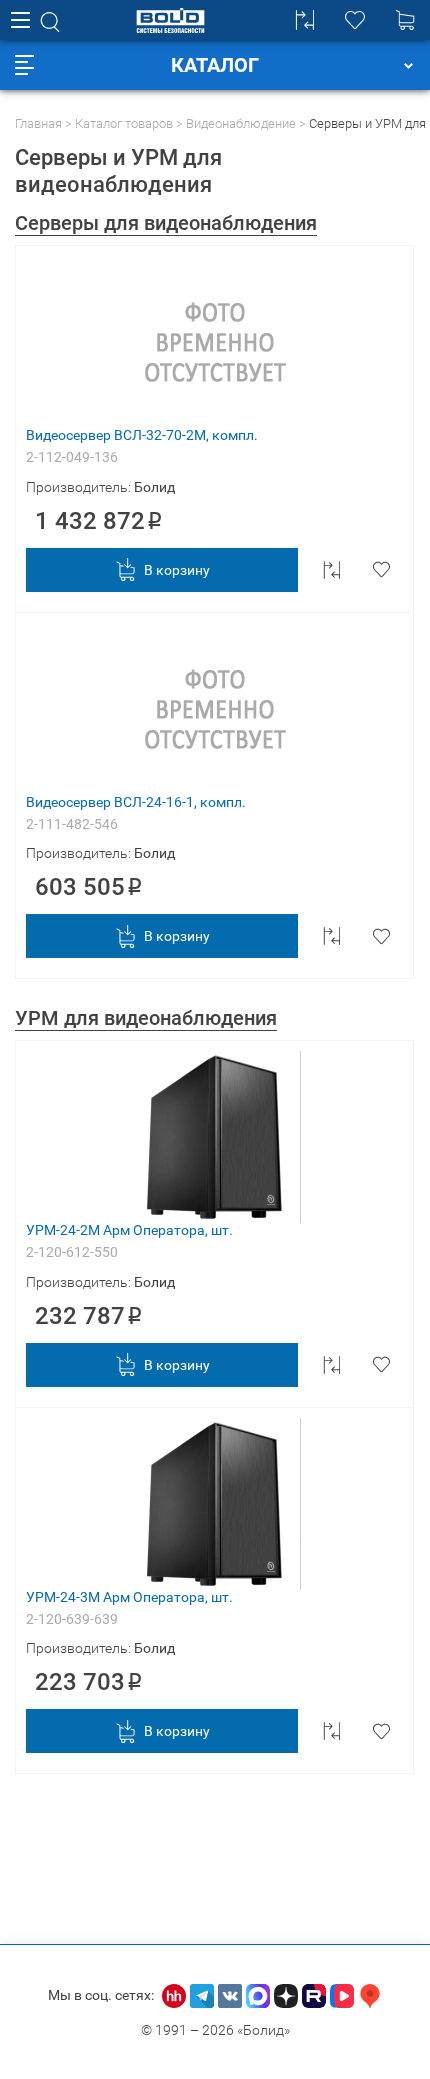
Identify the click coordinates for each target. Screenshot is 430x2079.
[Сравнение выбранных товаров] (305, 20)
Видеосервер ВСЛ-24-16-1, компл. (136, 802)
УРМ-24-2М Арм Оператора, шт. (129, 1230)
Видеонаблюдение (241, 123)
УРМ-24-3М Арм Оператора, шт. (129, 1597)
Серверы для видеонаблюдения (166, 223)
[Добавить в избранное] (381, 570)
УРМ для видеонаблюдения (146, 1018)
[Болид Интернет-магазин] (170, 20)
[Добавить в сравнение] (332, 570)
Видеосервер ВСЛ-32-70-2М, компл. (142, 435)
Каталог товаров (124, 123)
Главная (38, 123)
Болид (154, 487)
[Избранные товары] (355, 20)
